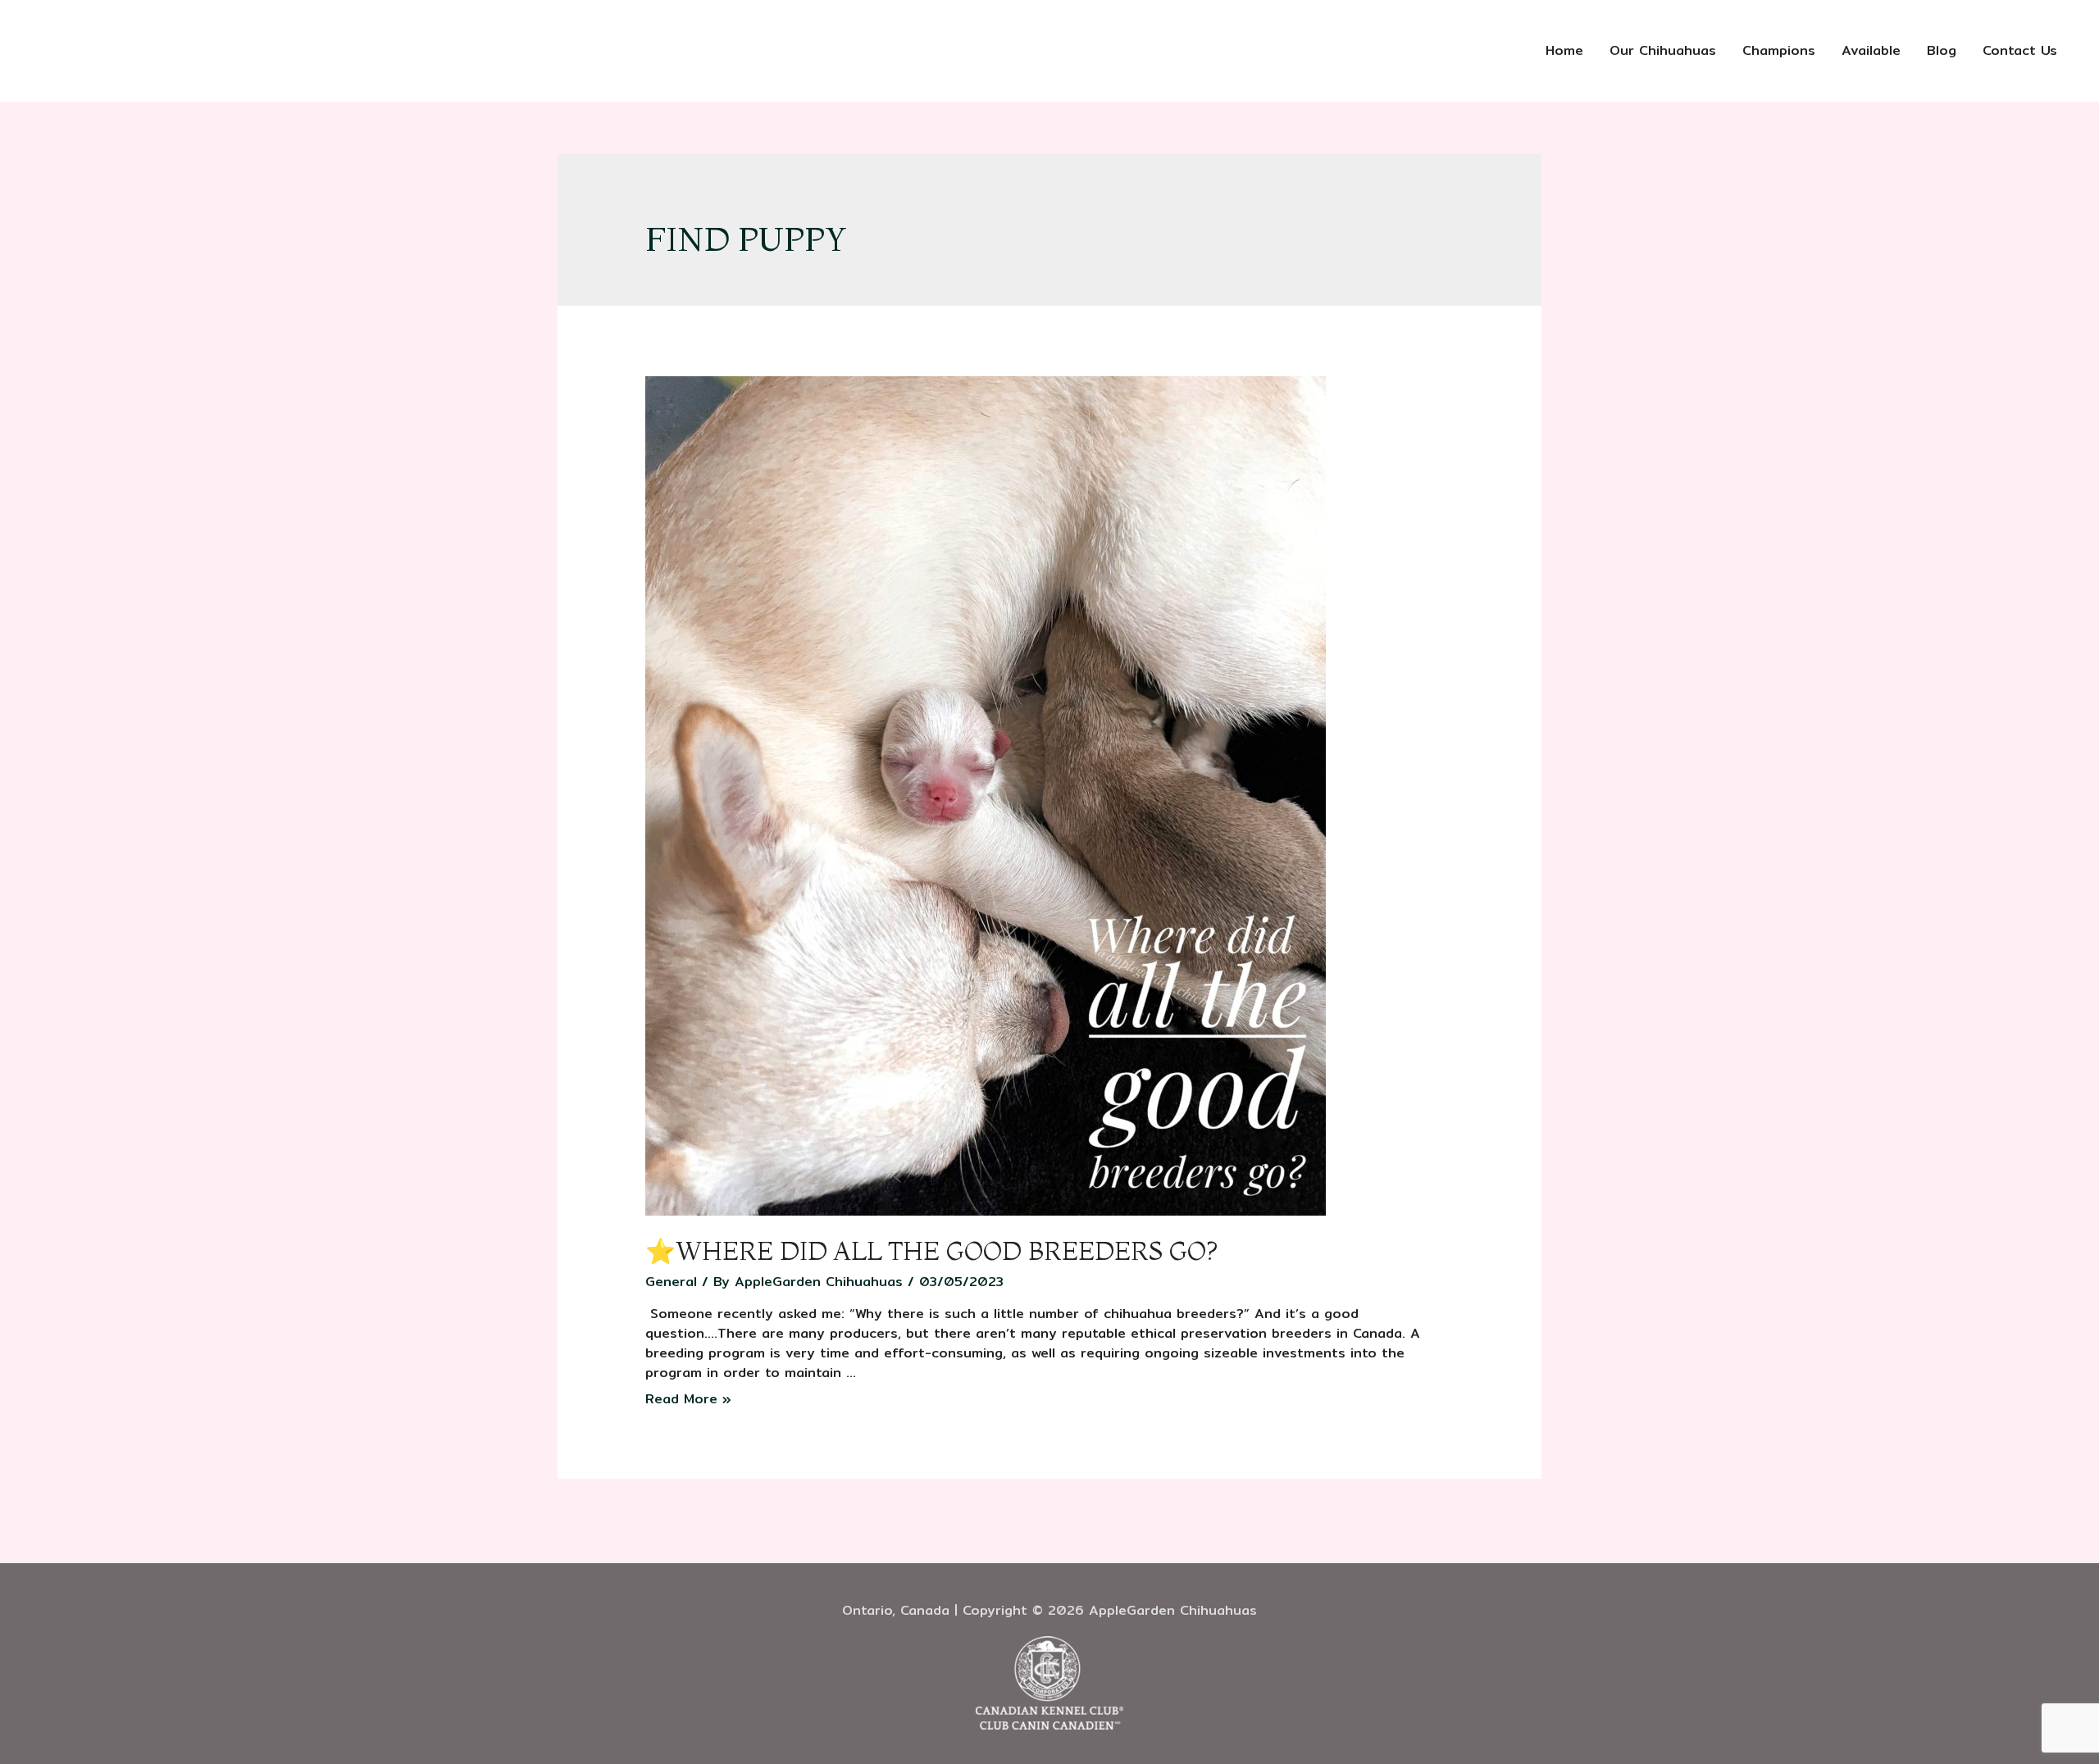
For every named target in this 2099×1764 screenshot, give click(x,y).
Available (1871, 50)
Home (1564, 50)
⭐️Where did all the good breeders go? (931, 1251)
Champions (1779, 50)
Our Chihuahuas (1663, 50)
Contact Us (2020, 50)
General (671, 1282)
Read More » (688, 1399)
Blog (1942, 50)
